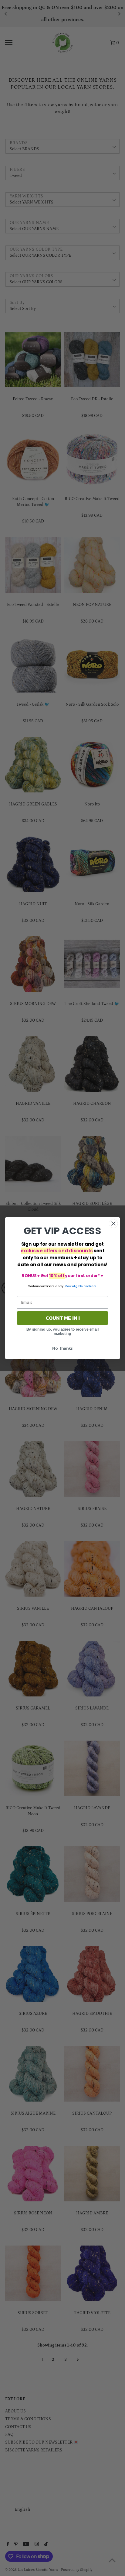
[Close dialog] (113, 1223)
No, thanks (62, 1348)
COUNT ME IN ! (63, 1318)
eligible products (84, 1286)
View (68, 1286)
